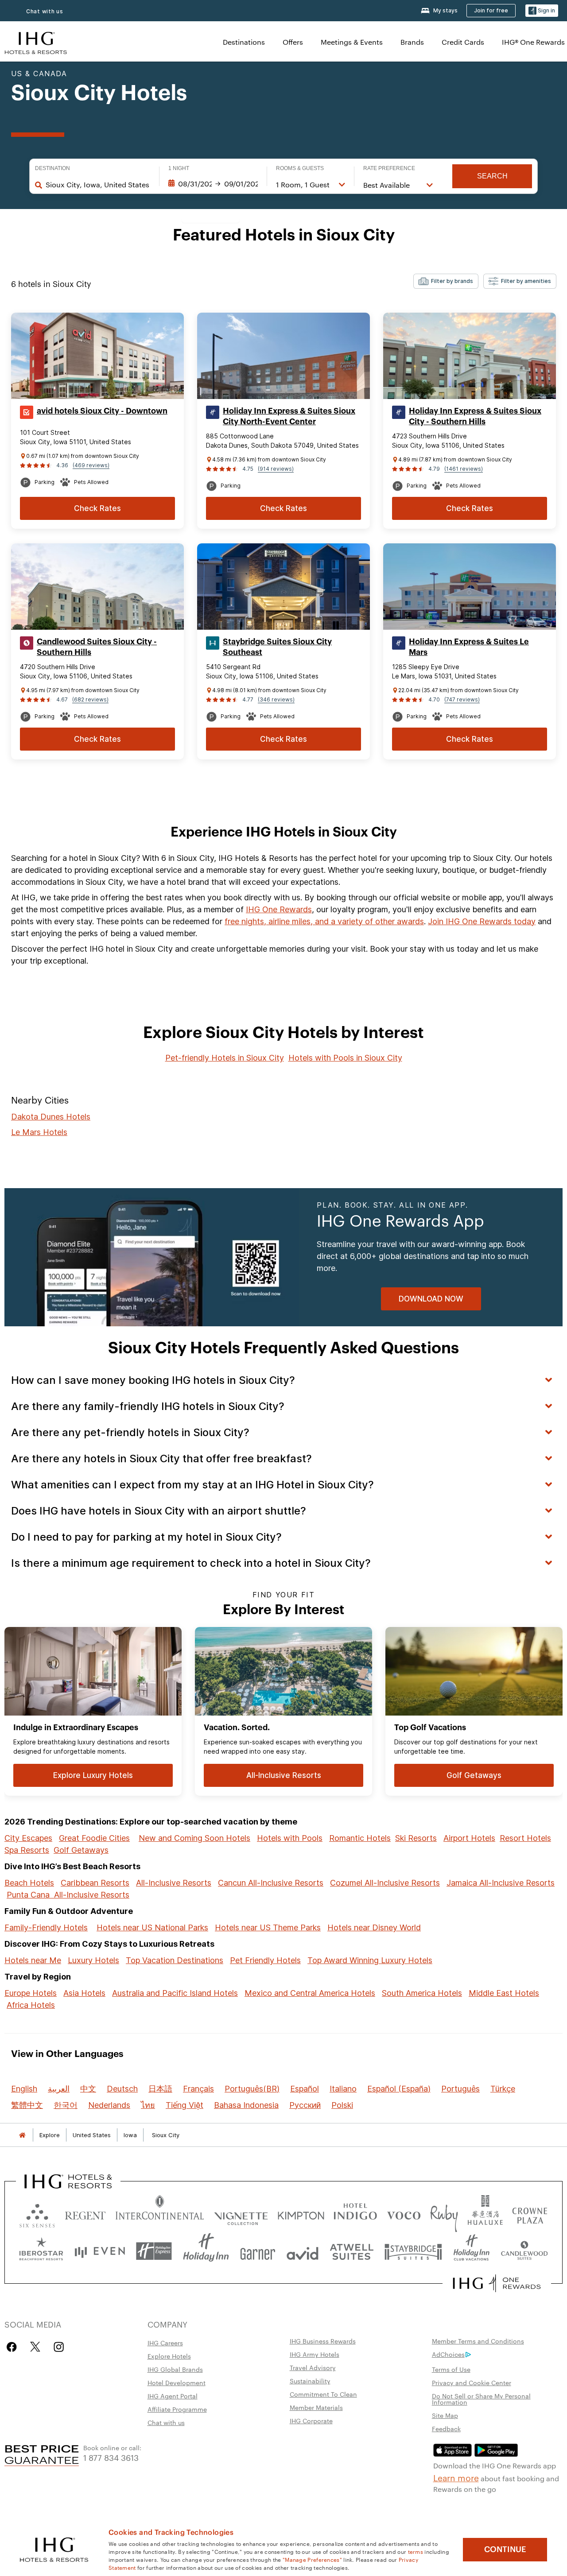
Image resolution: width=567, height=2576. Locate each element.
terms (416, 2551)
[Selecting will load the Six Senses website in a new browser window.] (37, 2214)
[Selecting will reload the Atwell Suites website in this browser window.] (351, 2251)
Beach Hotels (29, 1883)
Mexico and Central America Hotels (310, 1993)
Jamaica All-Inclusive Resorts (501, 1883)
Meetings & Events (352, 42)
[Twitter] (35, 2347)
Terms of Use (451, 2369)
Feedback (446, 2429)
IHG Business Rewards (323, 2341)
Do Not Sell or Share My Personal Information (481, 2399)
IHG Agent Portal (173, 2396)
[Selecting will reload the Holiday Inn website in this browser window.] (206, 2251)
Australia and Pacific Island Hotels (175, 1993)
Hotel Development (177, 2382)
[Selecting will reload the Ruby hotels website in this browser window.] (444, 2214)
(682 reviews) (90, 699)
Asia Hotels (84, 1993)
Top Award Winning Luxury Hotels (370, 1960)
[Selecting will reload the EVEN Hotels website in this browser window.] (100, 2251)
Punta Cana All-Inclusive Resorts (68, 1895)
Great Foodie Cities (94, 1838)
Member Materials (316, 2407)
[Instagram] (59, 2347)
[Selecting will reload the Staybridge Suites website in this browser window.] (413, 2251)
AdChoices (448, 2354)
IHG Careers (165, 2343)
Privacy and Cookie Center (472, 2382)
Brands (412, 42)
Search (492, 176)
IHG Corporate (311, 2421)
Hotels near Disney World (374, 1927)
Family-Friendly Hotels (46, 1927)
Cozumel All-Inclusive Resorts (385, 1883)
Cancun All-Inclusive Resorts (271, 1883)
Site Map (445, 2415)
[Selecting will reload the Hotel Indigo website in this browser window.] (355, 2214)
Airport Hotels (469, 1838)
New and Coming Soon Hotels (194, 1838)
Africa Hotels (31, 2005)
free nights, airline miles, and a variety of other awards (324, 921)
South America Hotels (422, 1993)
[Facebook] (14, 2347)
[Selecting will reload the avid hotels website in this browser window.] (303, 2251)
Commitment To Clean (323, 2394)
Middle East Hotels (504, 1993)
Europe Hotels (31, 1993)
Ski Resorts (416, 1838)
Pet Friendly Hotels (265, 1960)
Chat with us (45, 11)
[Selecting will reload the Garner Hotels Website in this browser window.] (258, 2251)
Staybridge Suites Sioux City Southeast (277, 647)
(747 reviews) (462, 699)
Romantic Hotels (360, 1838)
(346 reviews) (276, 699)
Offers (293, 42)
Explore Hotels (169, 2356)
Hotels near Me (33, 1960)
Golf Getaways (81, 1850)
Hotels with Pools (290, 1838)
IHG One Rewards (279, 909)
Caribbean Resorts (95, 1883)
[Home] (22, 2135)
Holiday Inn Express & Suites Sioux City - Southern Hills (475, 416)
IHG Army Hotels (315, 2354)
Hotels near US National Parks (152, 1927)
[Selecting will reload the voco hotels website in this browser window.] (404, 2214)
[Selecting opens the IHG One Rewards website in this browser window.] (497, 2283)
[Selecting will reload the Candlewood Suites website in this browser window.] (524, 2251)
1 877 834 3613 (111, 2457)
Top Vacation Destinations (175, 1960)
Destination (52, 168)
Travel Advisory (313, 2367)
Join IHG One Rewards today (482, 921)
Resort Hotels (525, 1838)
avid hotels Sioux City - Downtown (102, 411)
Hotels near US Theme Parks (268, 1927)
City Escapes (28, 1838)
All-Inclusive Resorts (174, 1883)
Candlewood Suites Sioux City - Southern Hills (97, 647)
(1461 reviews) (464, 469)
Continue (505, 2549)
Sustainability (310, 2381)
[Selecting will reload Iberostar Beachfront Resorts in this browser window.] (41, 2251)
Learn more (456, 2477)
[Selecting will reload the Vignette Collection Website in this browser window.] (241, 2214)
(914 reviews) (276, 469)
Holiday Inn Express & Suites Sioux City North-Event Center (289, 416)
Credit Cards (463, 42)
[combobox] (98, 185)
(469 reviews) (91, 465)
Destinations (244, 42)
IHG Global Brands (175, 2369)
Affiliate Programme (177, 2409)
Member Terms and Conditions (478, 2341)
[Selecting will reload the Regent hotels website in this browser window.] (85, 2214)
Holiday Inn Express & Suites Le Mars (469, 647)
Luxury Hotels (93, 1960)
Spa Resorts (27, 1850)
